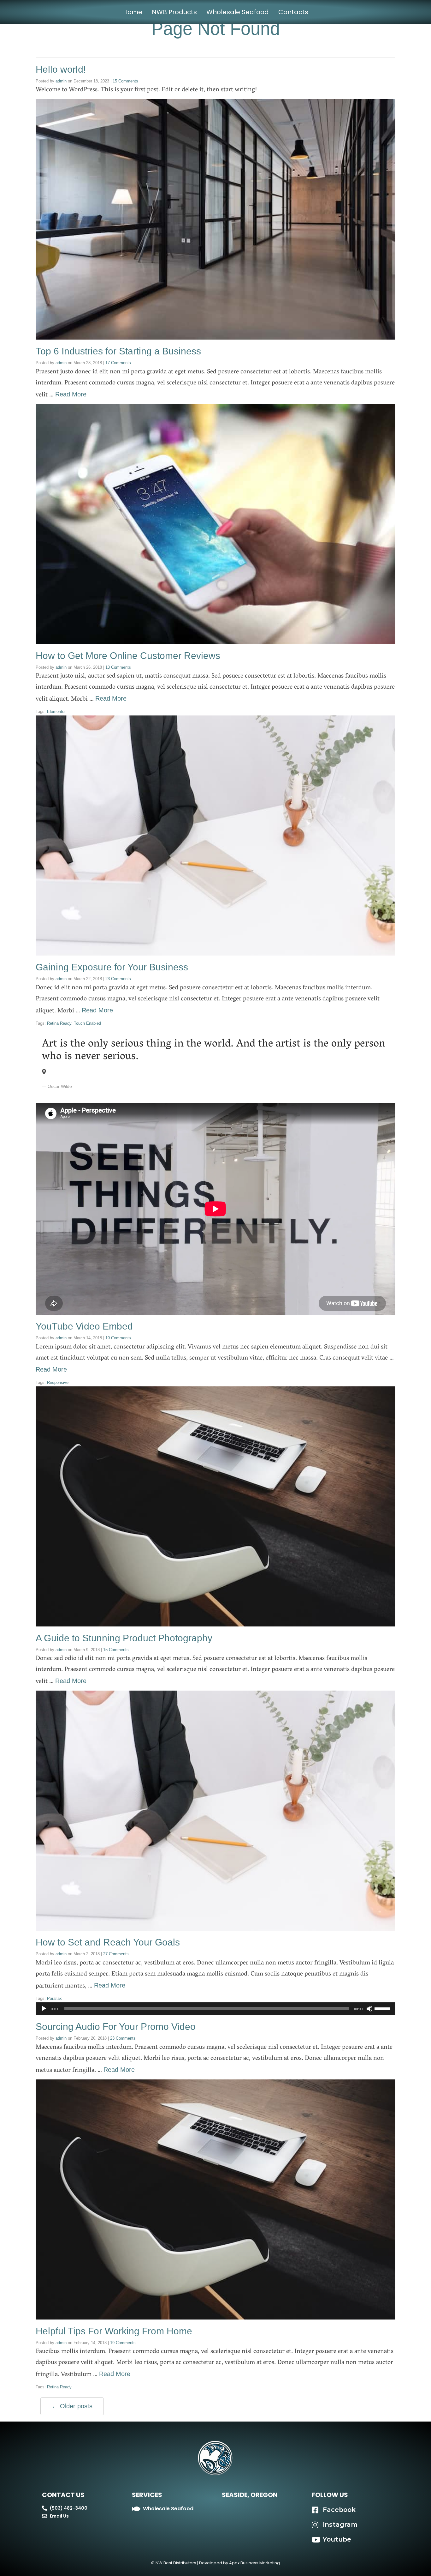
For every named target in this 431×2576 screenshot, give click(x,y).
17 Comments (118, 363)
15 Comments (125, 81)
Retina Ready (59, 1023)
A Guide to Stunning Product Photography (124, 1638)
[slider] (383, 2008)
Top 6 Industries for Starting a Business (118, 351)
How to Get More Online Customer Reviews (128, 656)
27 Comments (116, 1954)
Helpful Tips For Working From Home (114, 2331)
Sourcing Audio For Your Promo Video (116, 2027)
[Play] (44, 2009)
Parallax (54, 1998)
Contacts (293, 12)
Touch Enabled (87, 1023)
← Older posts (72, 2406)
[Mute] (369, 2009)
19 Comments (118, 1338)
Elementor (56, 712)
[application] (215, 2009)
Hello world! (61, 69)
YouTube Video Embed (84, 1326)
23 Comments (118, 979)
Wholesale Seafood (238, 12)
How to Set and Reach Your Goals (108, 1942)
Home (133, 12)
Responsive (58, 1382)
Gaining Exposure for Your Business (112, 967)
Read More (71, 394)
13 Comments (118, 667)
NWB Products (174, 12)
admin (61, 81)
